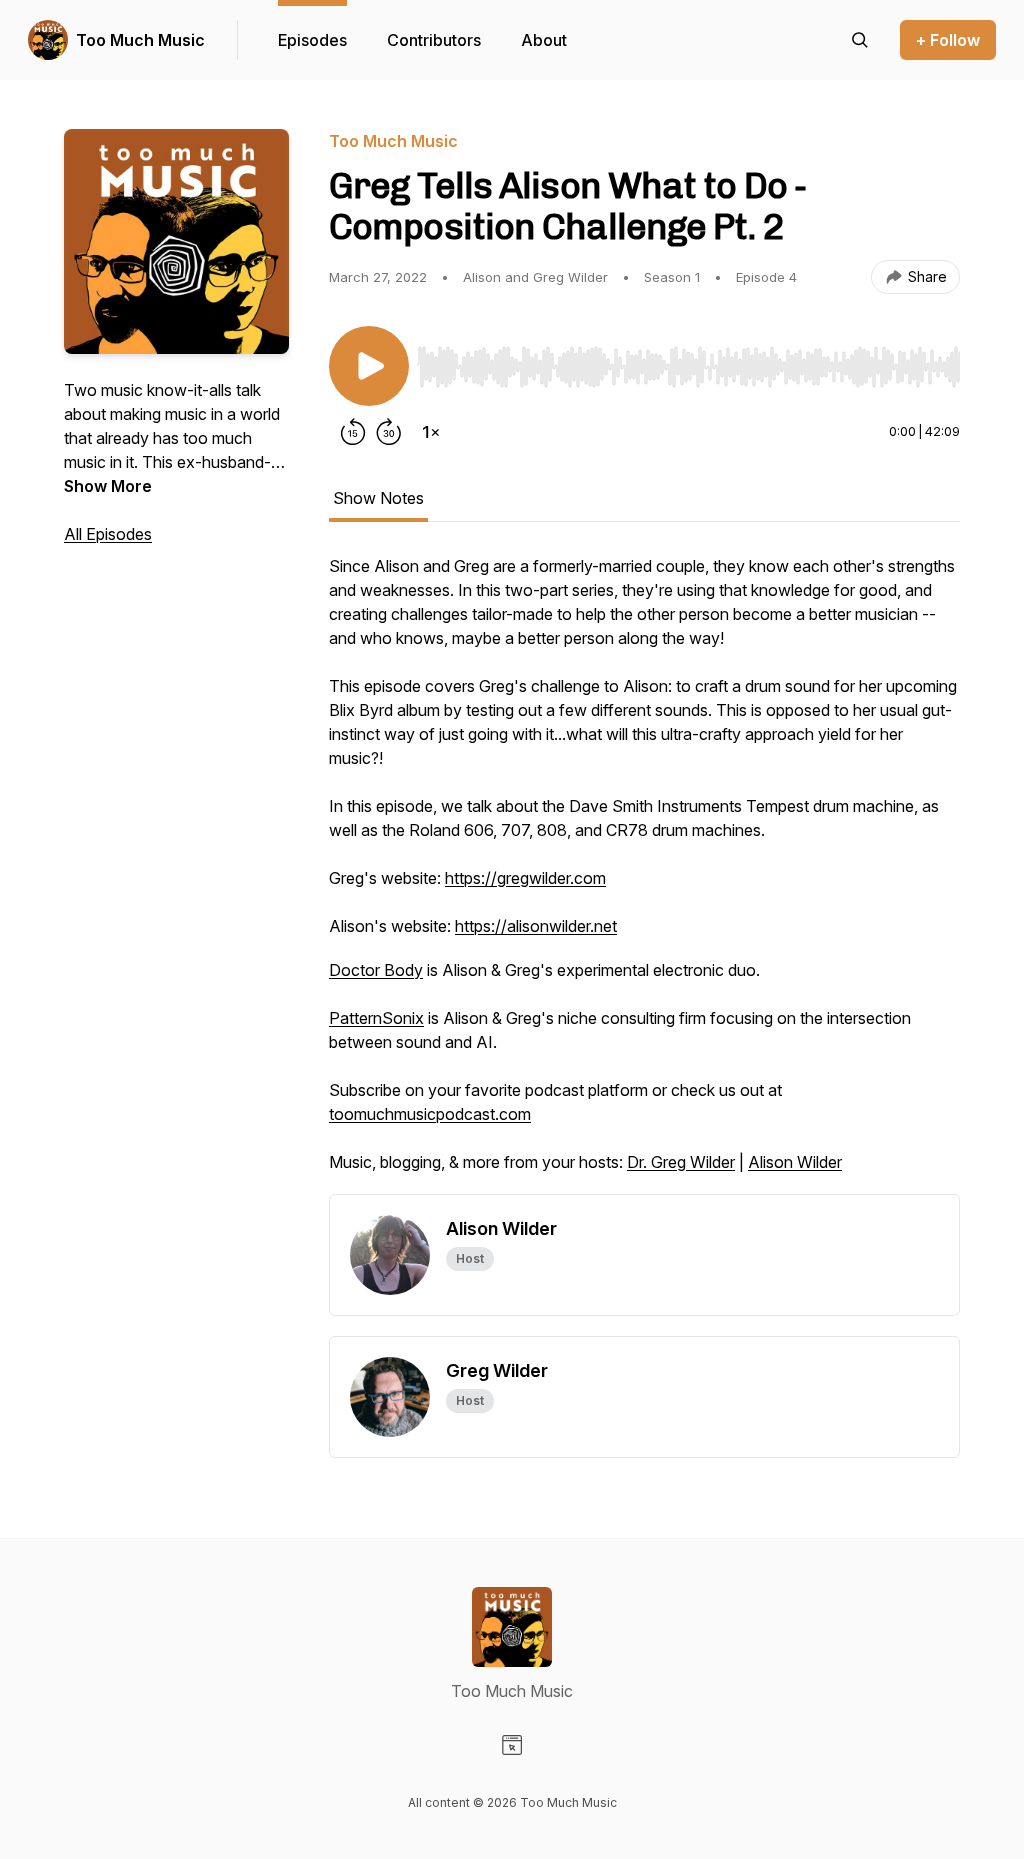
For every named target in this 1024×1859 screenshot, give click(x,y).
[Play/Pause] (369, 366)
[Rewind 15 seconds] (353, 432)
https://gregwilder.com (525, 878)
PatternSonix (376, 1018)
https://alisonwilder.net (536, 926)
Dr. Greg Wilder (681, 1162)
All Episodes (108, 534)
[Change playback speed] (431, 432)
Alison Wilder (795, 1162)
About (544, 40)
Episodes (312, 40)
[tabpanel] (644, 874)
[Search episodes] (860, 40)
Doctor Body (376, 970)
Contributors (434, 40)
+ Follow (948, 40)
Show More (108, 486)
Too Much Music (140, 40)
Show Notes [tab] (378, 498)
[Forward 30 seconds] (389, 432)
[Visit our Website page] (512, 1745)
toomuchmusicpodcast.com (430, 1114)
